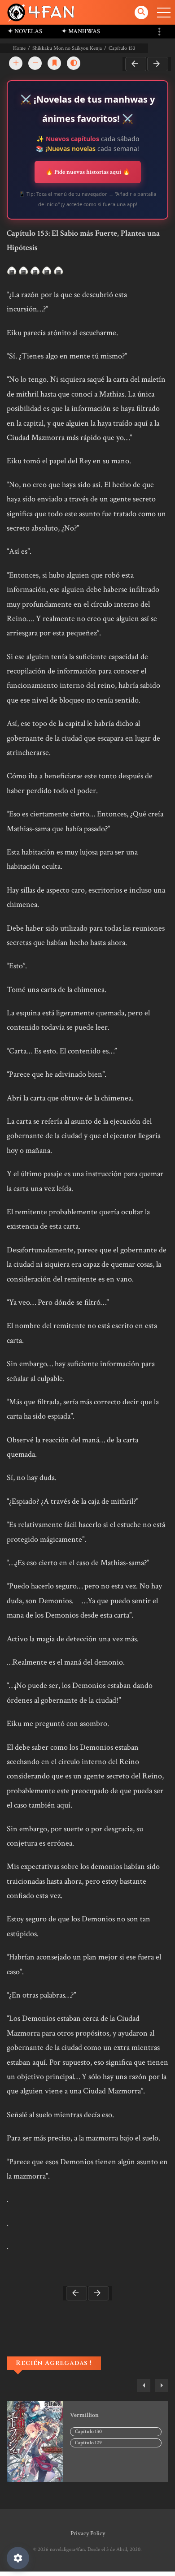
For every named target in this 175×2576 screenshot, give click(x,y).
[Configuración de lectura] (18, 2558)
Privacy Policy (88, 2533)
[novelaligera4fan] (42, 12)
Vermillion (84, 2415)
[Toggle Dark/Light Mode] (74, 63)
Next (158, 64)
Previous (144, 2386)
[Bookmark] (54, 63)
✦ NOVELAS (25, 31)
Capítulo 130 (88, 2431)
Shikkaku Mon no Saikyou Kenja (67, 48)
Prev (136, 64)
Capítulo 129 (88, 2443)
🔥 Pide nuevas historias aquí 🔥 (88, 172)
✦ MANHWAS (81, 31)
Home (19, 48)
